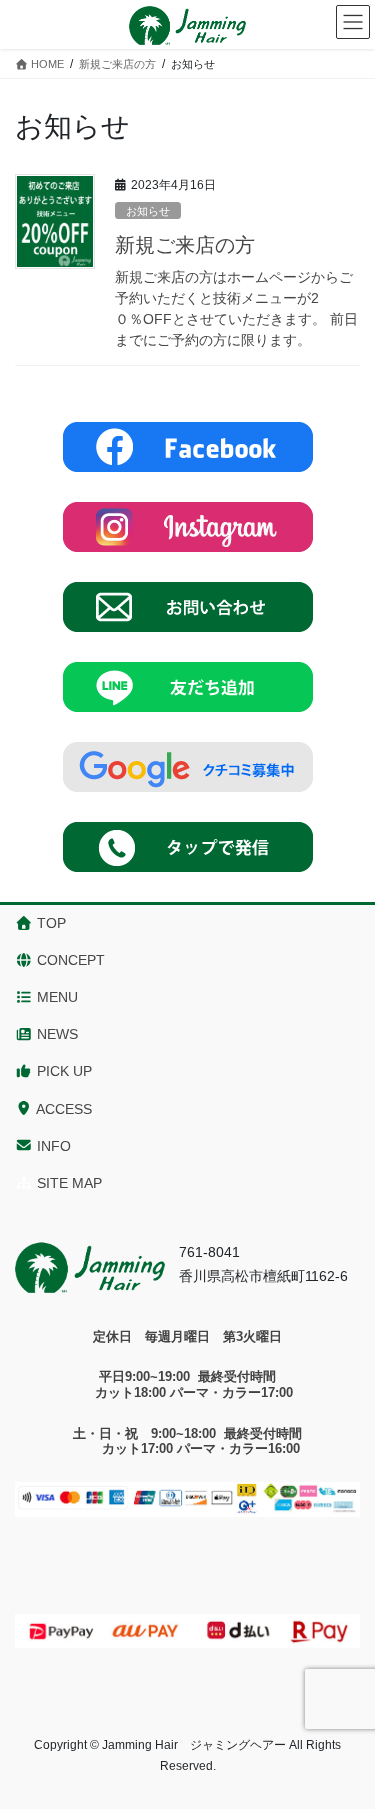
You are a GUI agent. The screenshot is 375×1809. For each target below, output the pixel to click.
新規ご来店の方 (185, 245)
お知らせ (148, 211)
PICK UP (62, 1071)
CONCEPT (69, 960)
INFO (52, 1146)
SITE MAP (67, 1183)
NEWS (55, 1034)
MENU (55, 997)
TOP (49, 923)
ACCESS (62, 1109)
